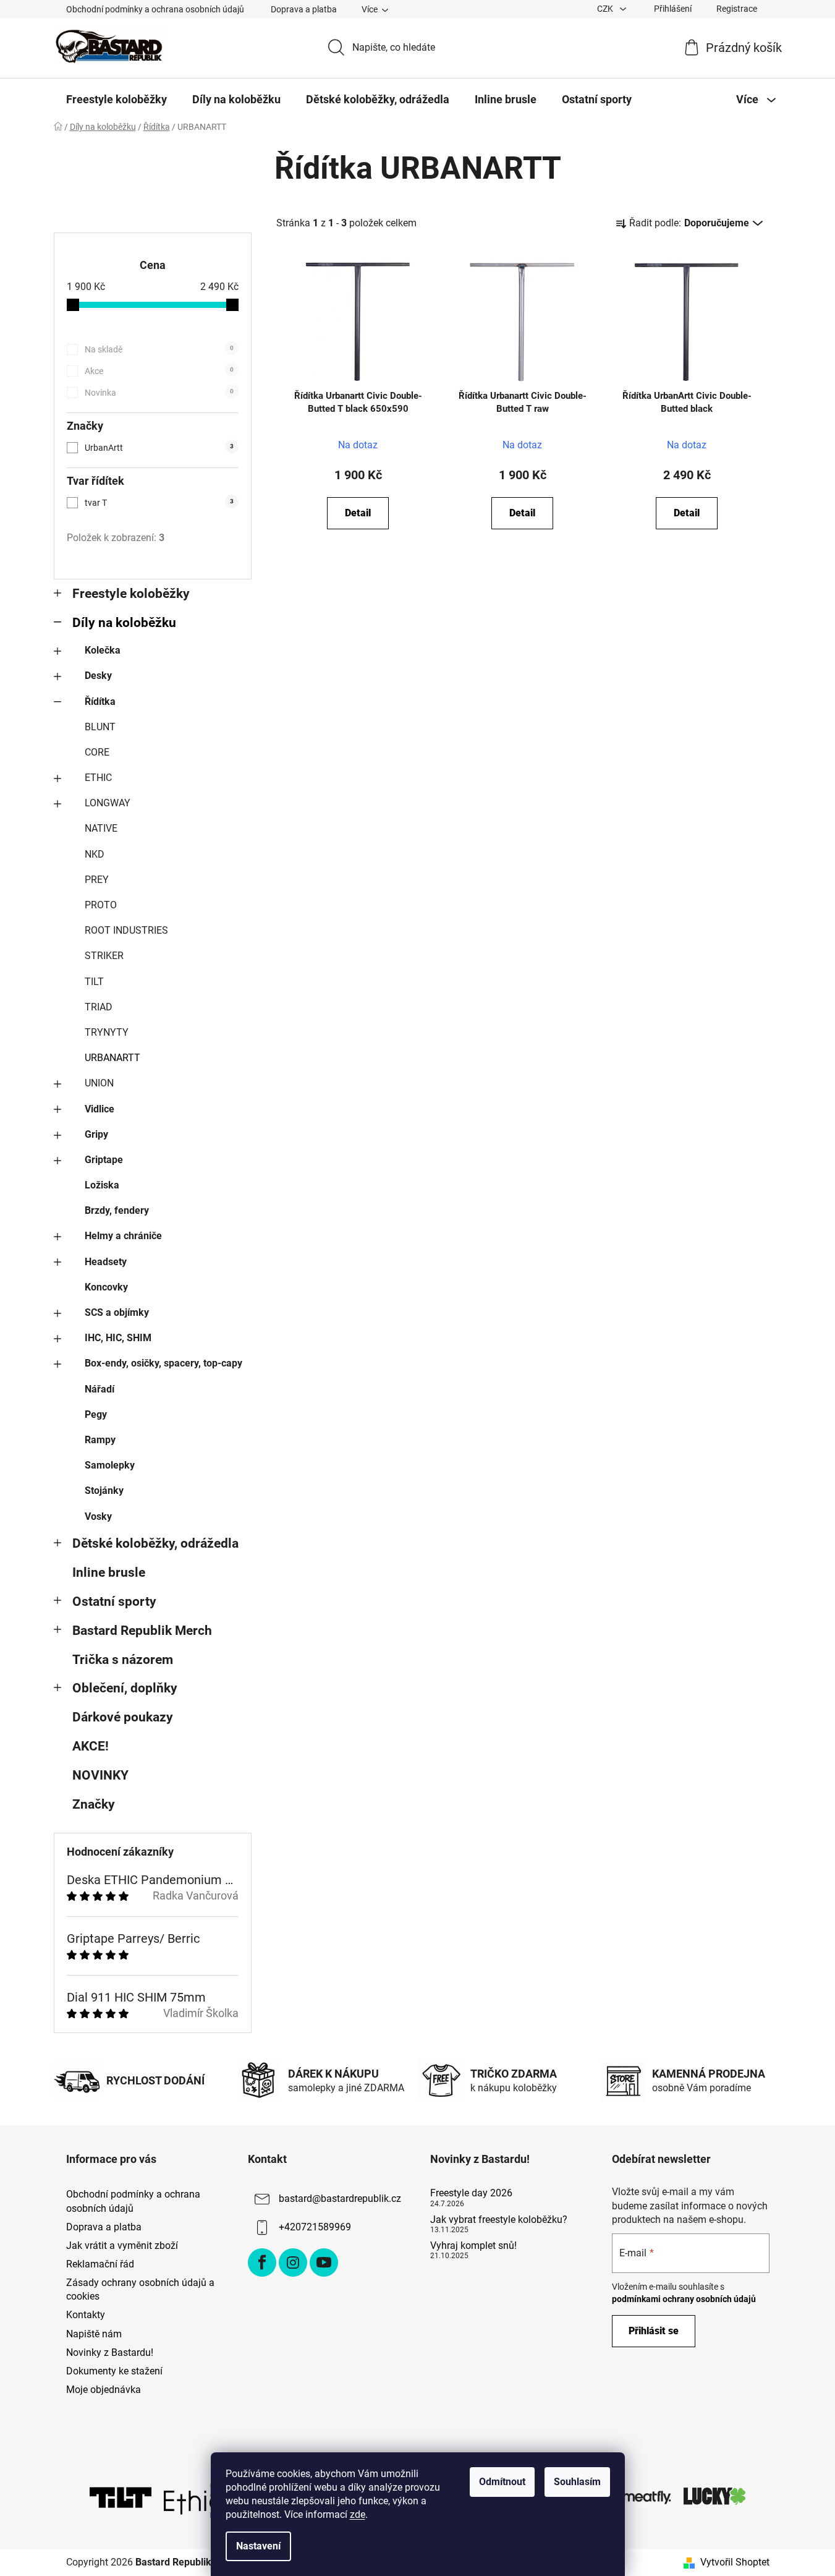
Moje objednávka (104, 2390)
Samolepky (110, 1465)
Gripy (96, 1134)
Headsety (106, 1262)
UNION (99, 1083)
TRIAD (99, 1007)
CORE (97, 752)
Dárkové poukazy (123, 1717)
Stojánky (104, 1491)
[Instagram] (293, 2263)
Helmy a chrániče (123, 1236)
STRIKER (104, 956)
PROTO (101, 905)
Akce (159, 371)
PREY (97, 880)
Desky (98, 676)
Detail (358, 513)
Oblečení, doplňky (125, 1688)
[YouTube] (324, 2263)
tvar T (159, 503)
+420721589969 (315, 2228)
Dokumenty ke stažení (114, 2371)
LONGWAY (108, 803)
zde (358, 2514)
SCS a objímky (117, 1312)
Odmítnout (502, 2482)
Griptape (104, 1160)
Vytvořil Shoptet (735, 2562)
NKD (95, 854)
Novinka (159, 393)
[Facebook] (262, 2263)
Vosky (98, 1516)
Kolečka (103, 650)
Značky (94, 1804)
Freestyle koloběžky (131, 594)
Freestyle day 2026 (471, 2193)
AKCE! (91, 1746)
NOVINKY (100, 1775)
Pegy (96, 1414)
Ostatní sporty (114, 1601)
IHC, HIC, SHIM (118, 1338)
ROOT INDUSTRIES (126, 930)
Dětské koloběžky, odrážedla (155, 1543)
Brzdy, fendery (117, 1210)
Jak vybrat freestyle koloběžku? (499, 2220)
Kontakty (86, 2315)
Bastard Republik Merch (142, 1631)
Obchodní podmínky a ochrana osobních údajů (155, 9)
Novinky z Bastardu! (110, 2352)
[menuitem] (117, 100)
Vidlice (100, 1109)
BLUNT (100, 727)
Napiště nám (94, 2334)
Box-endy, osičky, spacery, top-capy (163, 1363)
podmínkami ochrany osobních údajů (684, 2299)
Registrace (737, 9)
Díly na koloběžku (124, 623)
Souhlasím (577, 2482)
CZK (606, 9)
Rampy (100, 1440)
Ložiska (102, 1185)
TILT (94, 982)
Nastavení (258, 2546)
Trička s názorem (123, 1660)
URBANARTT (112, 1058)
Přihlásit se (654, 2331)
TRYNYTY (107, 1032)
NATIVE (101, 828)
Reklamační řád (100, 2264)
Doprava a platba (304, 9)
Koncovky (106, 1287)
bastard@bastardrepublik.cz (340, 2199)
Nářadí (100, 1389)
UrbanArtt (159, 448)
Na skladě (159, 349)
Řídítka (100, 702)
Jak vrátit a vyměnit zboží (122, 2245)
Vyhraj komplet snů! (473, 2246)
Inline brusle (109, 1572)
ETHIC (98, 778)
